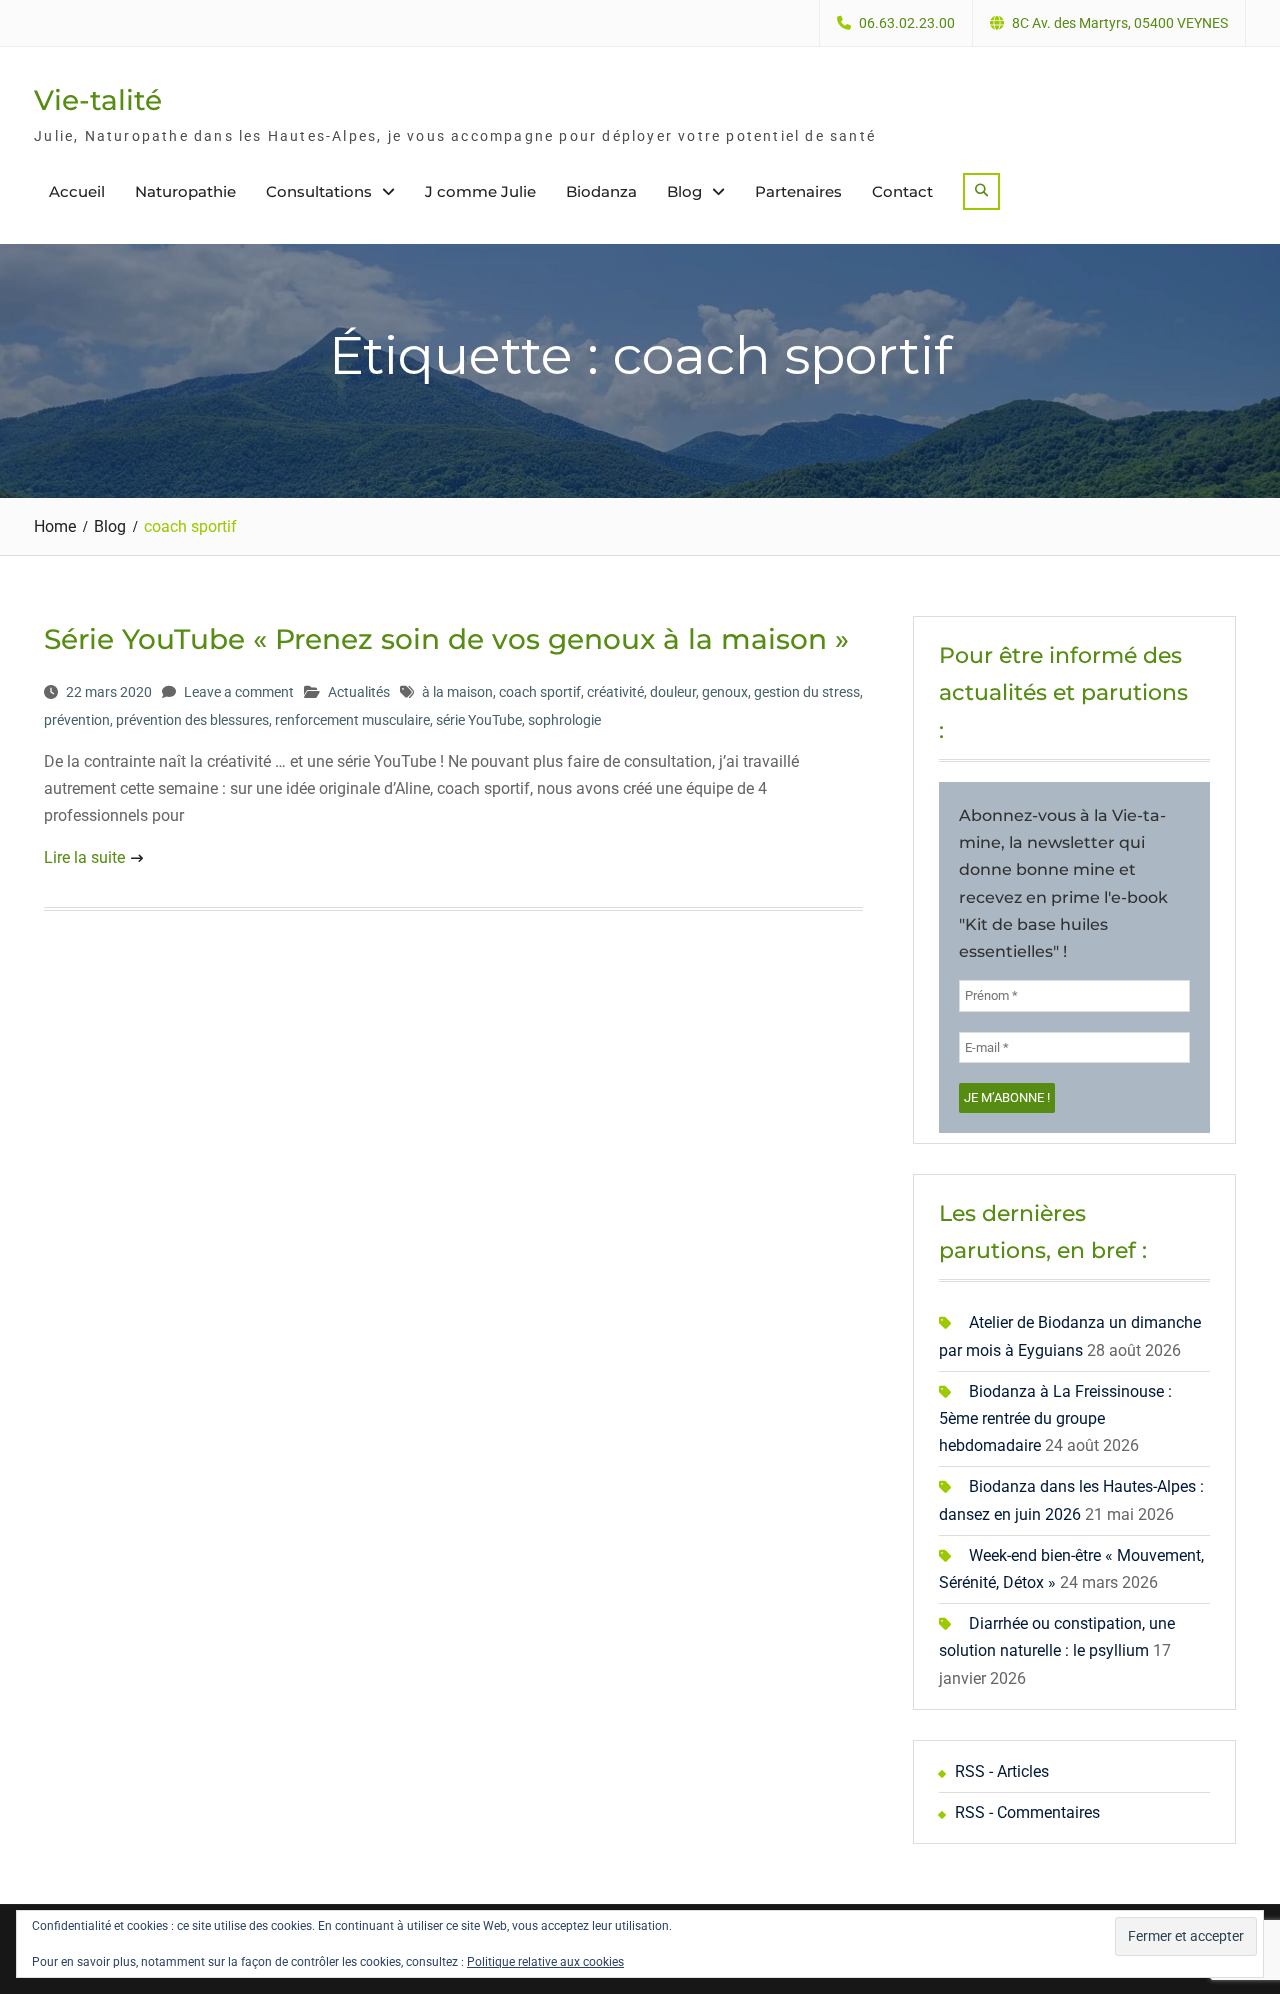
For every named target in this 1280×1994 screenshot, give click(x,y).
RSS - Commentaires (1027, 1812)
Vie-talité (98, 100)
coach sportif (540, 692)
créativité (615, 692)
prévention (77, 720)
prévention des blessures (192, 720)
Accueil (77, 191)
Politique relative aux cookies (545, 1962)
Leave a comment (239, 692)
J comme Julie (480, 191)
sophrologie (564, 720)
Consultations (319, 191)
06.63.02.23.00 (907, 23)
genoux (725, 692)
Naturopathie (185, 191)
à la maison (457, 692)
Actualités (359, 692)
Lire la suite (84, 857)
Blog (684, 191)
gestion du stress (807, 692)
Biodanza (601, 191)
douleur (673, 692)
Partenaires (798, 191)
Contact (902, 191)
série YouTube (479, 720)
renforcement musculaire (352, 720)
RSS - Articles (1002, 1771)
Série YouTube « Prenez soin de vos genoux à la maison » (446, 639)
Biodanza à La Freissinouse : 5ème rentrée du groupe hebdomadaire (1055, 1418)
